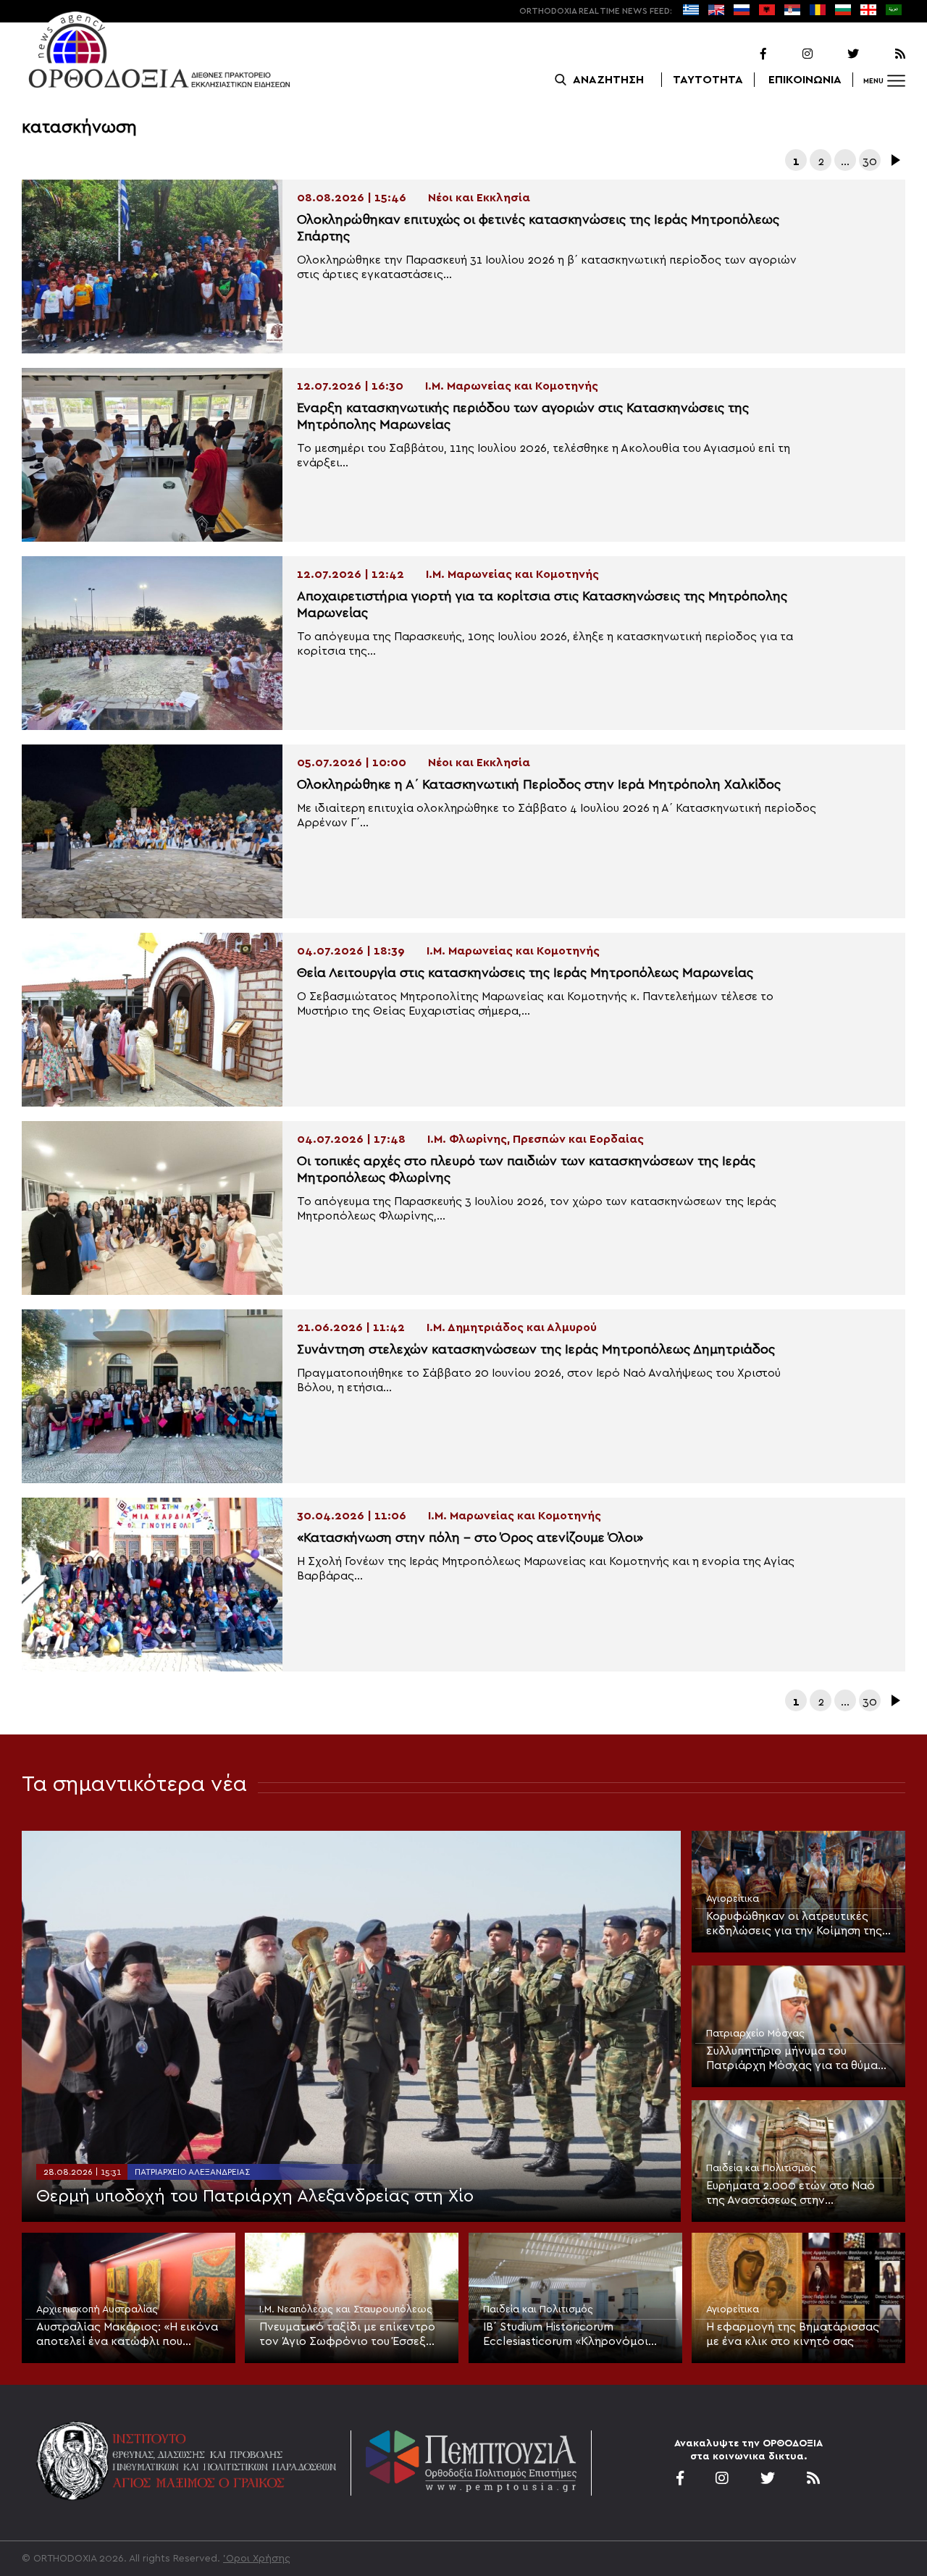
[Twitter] (837, 54)
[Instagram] (791, 54)
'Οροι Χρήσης (257, 2559)
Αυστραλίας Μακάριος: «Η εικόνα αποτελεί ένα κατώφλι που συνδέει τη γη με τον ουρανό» (127, 2335)
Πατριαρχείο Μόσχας (755, 2034)
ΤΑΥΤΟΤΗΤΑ (708, 80)
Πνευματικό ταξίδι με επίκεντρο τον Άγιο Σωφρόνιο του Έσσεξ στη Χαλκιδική (347, 2335)
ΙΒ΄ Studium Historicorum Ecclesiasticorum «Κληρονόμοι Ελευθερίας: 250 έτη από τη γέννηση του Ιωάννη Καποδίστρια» (566, 2335)
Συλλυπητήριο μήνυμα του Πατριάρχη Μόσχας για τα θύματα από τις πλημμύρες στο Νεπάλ (798, 2059)
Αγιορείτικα (733, 1899)
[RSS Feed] (884, 54)
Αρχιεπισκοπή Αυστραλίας (97, 2309)
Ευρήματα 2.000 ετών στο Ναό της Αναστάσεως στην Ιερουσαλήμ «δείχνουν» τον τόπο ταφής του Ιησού (797, 2194)
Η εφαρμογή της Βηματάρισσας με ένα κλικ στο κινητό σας (793, 2334)
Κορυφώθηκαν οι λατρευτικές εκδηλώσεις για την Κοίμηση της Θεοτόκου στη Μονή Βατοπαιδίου (797, 1924)
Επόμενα (894, 160)
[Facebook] (744, 54)
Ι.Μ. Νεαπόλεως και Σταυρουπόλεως (346, 2309)
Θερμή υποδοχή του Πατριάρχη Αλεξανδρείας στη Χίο (255, 2197)
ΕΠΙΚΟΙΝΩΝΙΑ (805, 80)
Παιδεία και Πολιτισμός (761, 2168)
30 (870, 161)
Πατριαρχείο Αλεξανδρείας (192, 2172)
